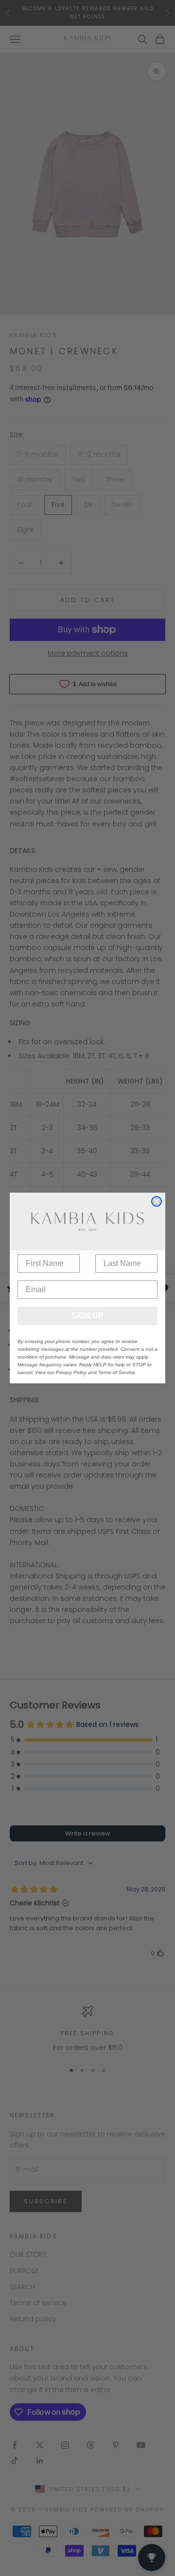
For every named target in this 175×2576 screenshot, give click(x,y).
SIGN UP (87, 1316)
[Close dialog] (157, 1201)
